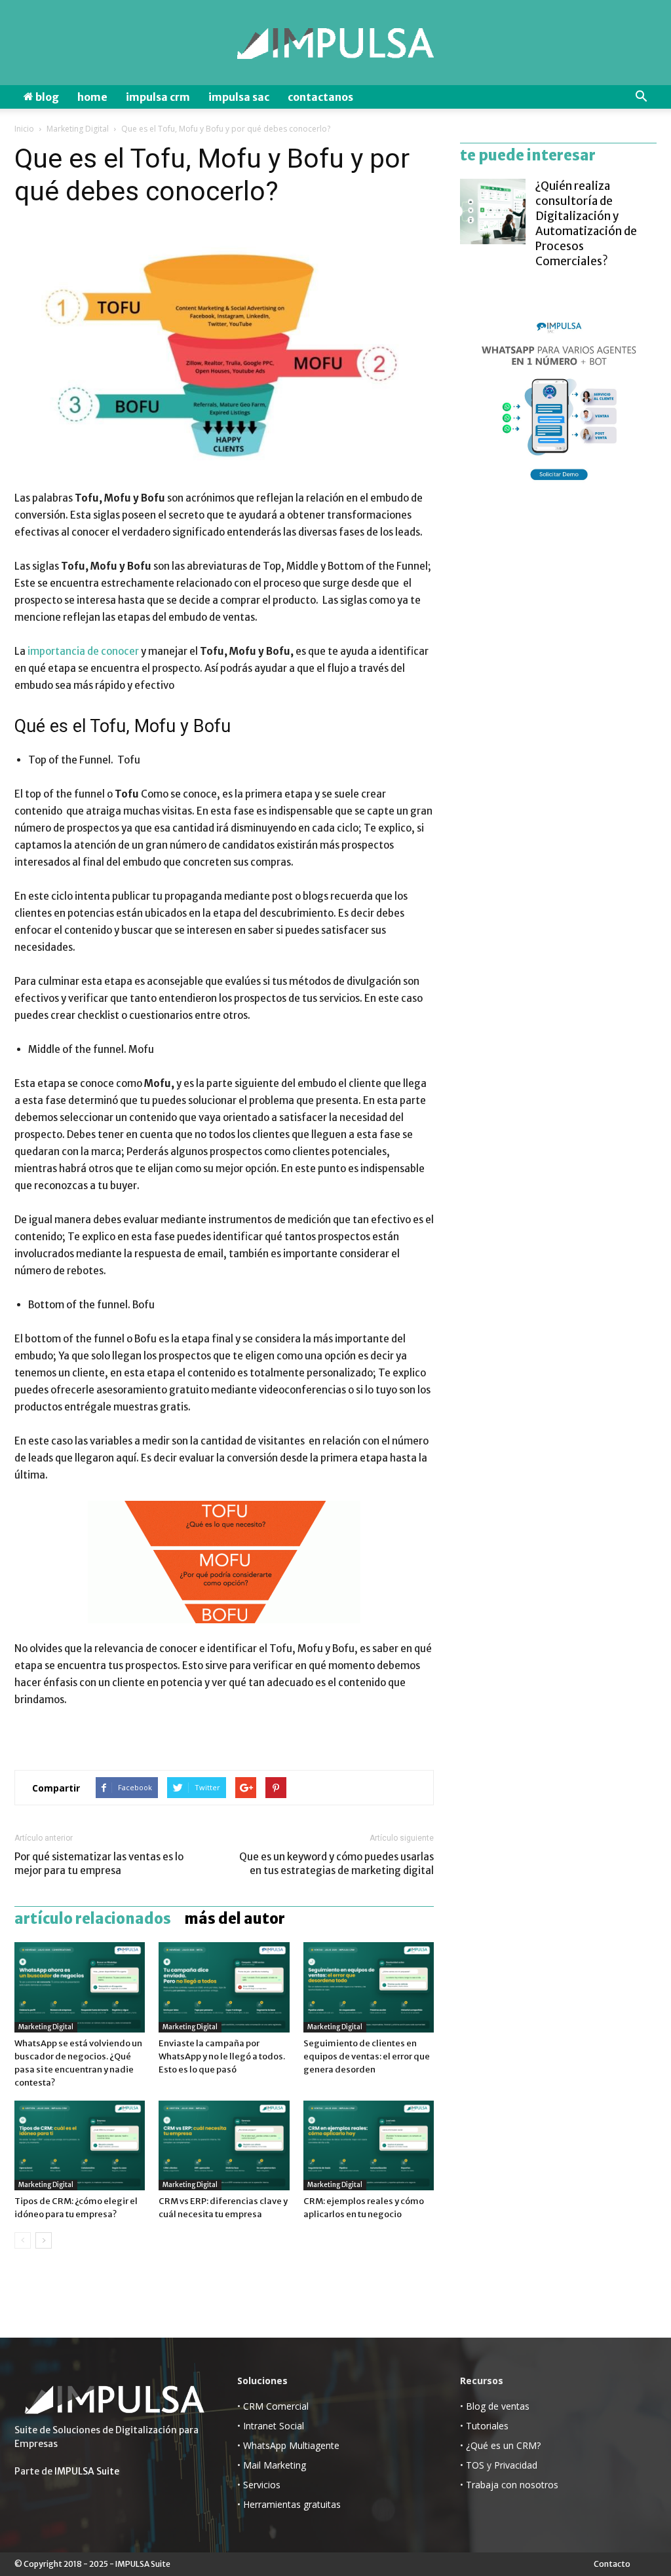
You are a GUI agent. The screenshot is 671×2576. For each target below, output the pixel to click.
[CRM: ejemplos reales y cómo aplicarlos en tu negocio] (369, 2145)
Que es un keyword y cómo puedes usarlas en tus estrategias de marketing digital (336, 1864)
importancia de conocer (83, 651)
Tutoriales (487, 2426)
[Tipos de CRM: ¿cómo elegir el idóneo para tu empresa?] (80, 2145)
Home (92, 97)
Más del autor (235, 1919)
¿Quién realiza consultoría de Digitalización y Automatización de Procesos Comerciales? (586, 224)
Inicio (24, 129)
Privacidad (516, 2465)
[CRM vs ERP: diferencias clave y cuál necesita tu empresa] (224, 2145)
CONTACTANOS (320, 97)
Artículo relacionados (93, 1919)
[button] (641, 97)
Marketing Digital (78, 129)
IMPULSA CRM (158, 97)
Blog (46, 97)
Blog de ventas (498, 2406)
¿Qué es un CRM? (503, 2445)
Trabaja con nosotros (512, 2485)
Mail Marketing (275, 2465)
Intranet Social (274, 2426)
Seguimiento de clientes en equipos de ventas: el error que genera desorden (367, 2056)
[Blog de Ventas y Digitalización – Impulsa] (335, 44)
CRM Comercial (276, 2406)
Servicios (262, 2485)
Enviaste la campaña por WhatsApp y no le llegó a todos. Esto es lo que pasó (222, 2056)
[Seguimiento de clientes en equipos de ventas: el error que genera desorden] (369, 1987)
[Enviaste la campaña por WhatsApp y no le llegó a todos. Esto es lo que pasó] (224, 1987)
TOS (475, 2465)
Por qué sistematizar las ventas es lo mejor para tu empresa (99, 1864)
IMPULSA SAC (239, 97)
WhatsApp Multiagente (291, 2445)
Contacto (612, 2564)
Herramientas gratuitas (292, 2504)
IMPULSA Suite (87, 2471)
